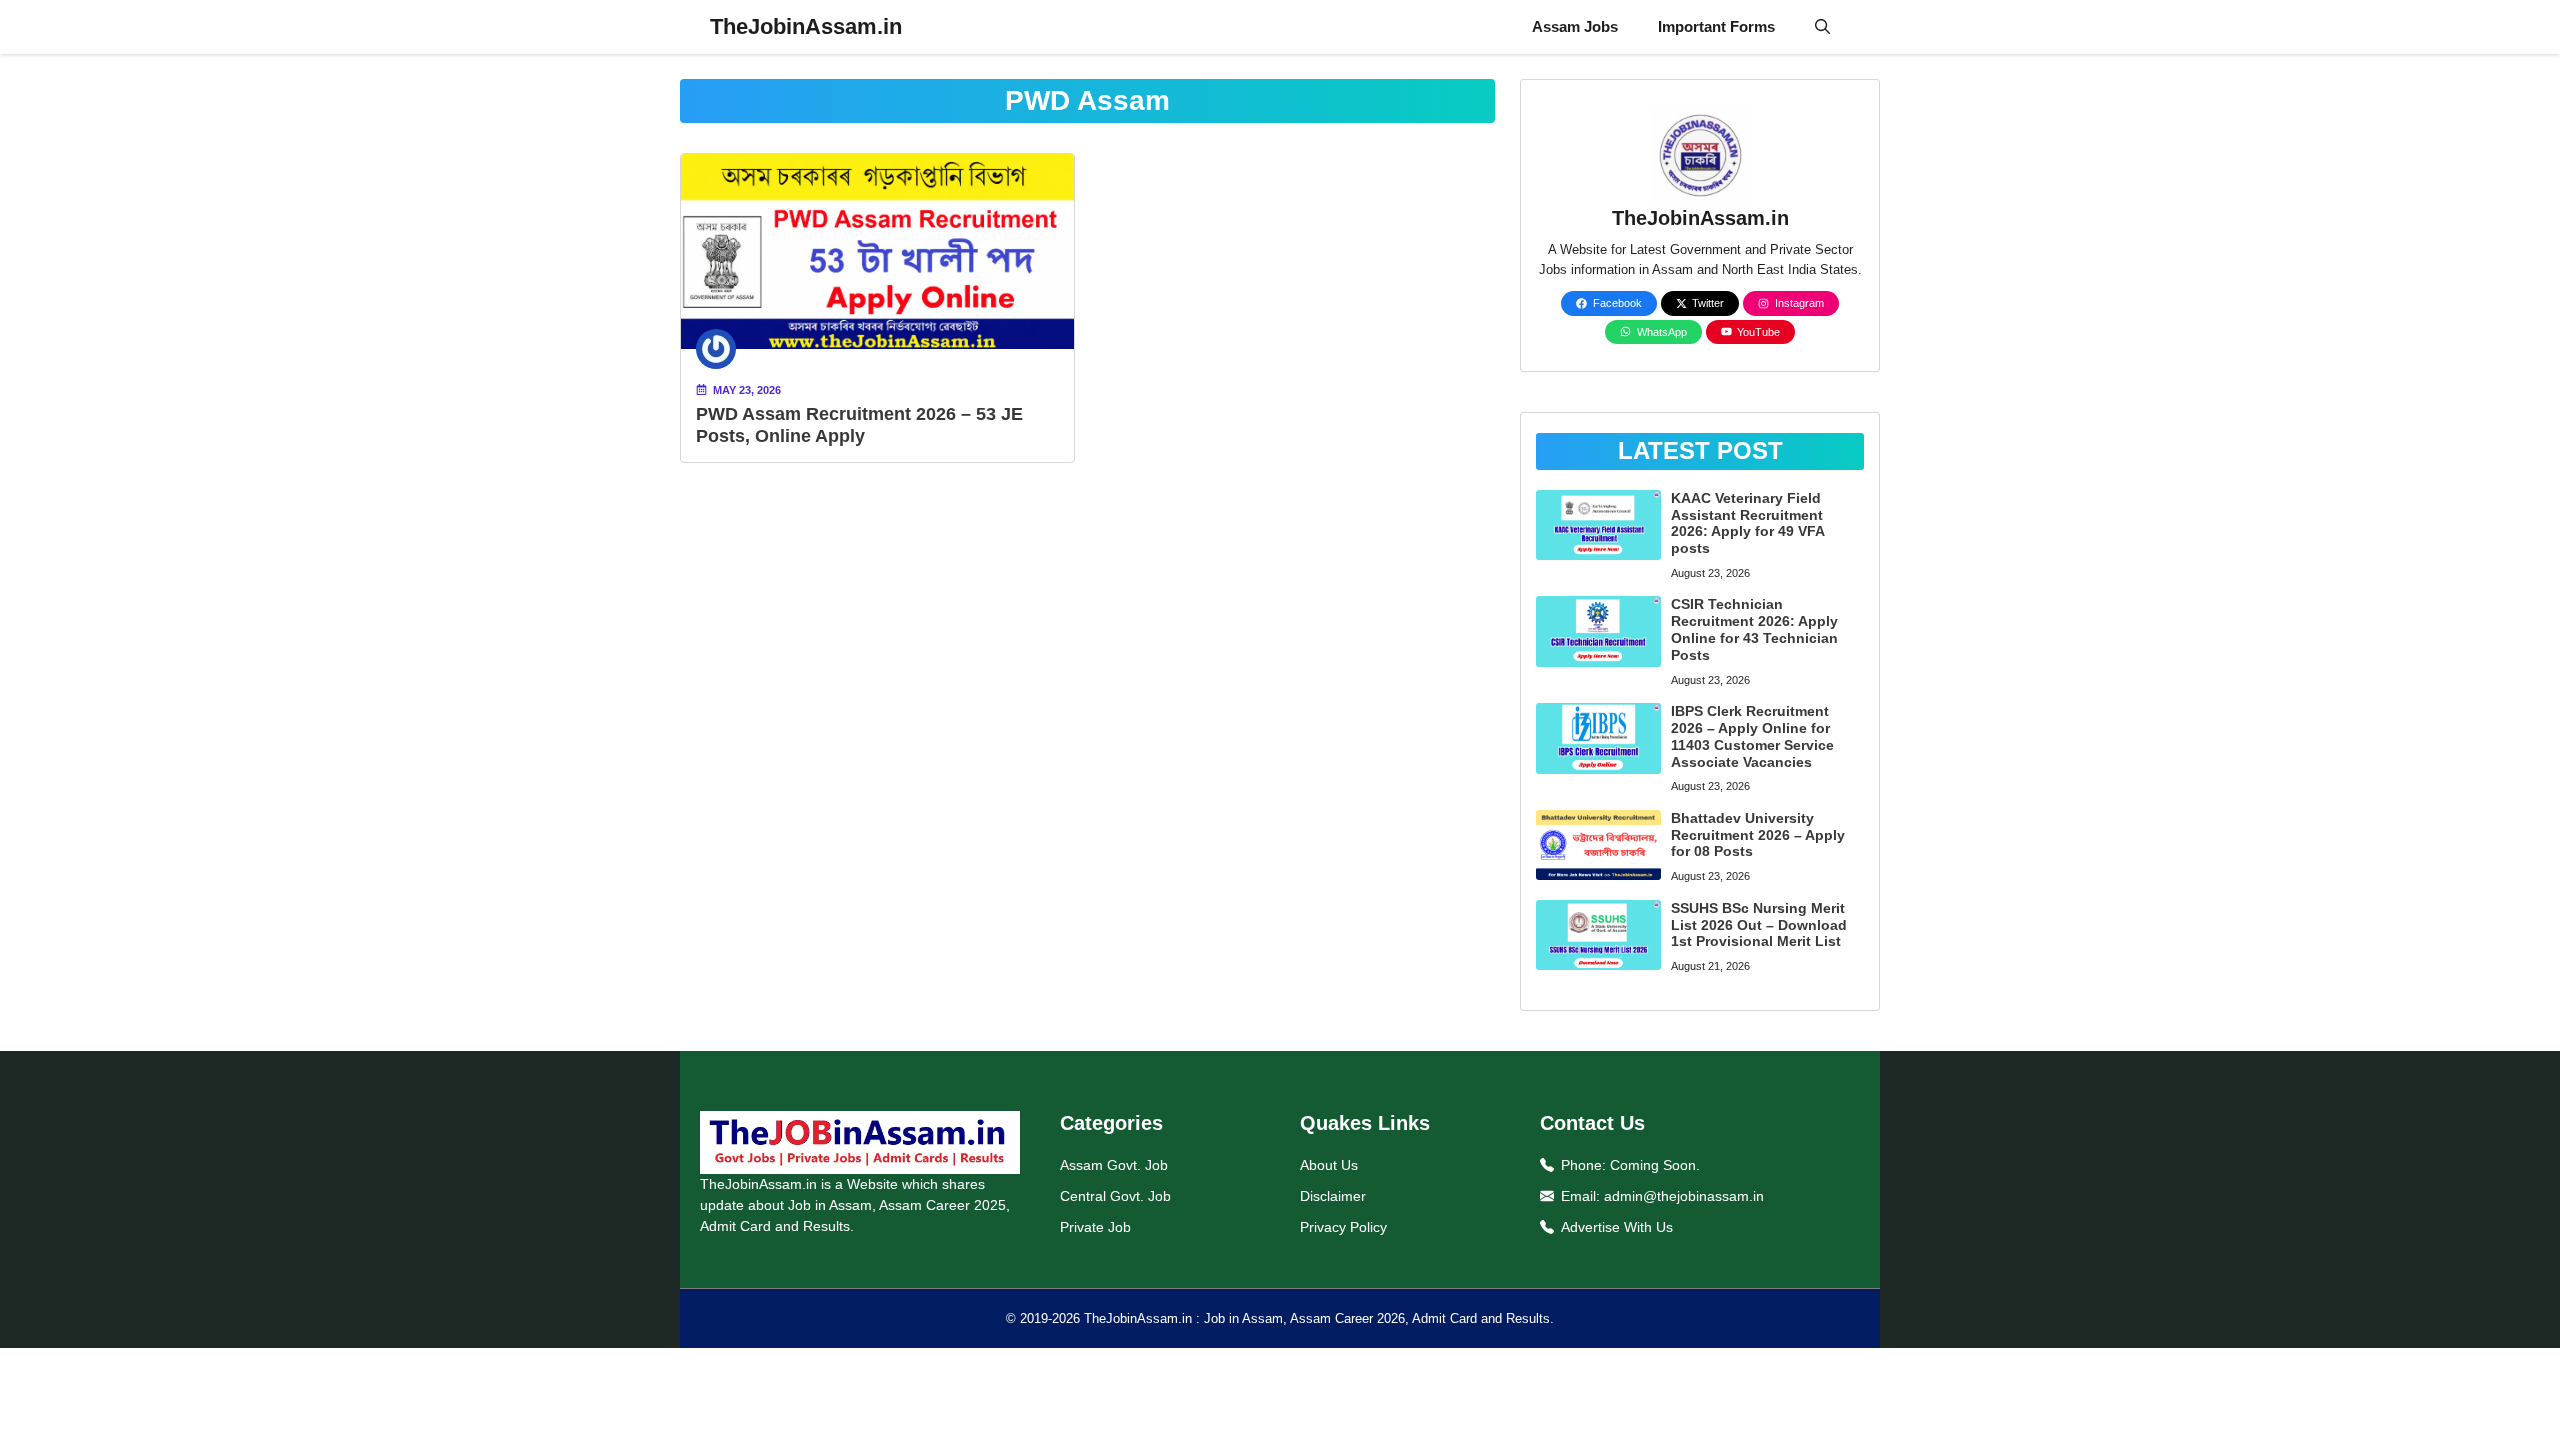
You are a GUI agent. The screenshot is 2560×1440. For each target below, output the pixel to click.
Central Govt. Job (1115, 1196)
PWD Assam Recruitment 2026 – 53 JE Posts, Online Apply (859, 425)
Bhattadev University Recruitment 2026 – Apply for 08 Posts (1758, 835)
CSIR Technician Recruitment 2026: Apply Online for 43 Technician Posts (1754, 629)
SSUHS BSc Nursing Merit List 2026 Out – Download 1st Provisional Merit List (1759, 925)
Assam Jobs (1575, 26)
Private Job (1095, 1227)
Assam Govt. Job (1114, 1165)
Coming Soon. (1655, 1165)
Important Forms (1716, 26)
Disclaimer (1333, 1196)
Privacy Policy (1343, 1227)
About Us (1329, 1165)
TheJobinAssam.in (806, 26)
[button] (1822, 27)
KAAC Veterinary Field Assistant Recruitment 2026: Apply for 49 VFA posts (1747, 523)
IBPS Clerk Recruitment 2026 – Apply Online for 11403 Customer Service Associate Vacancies (1752, 736)
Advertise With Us (1617, 1227)
